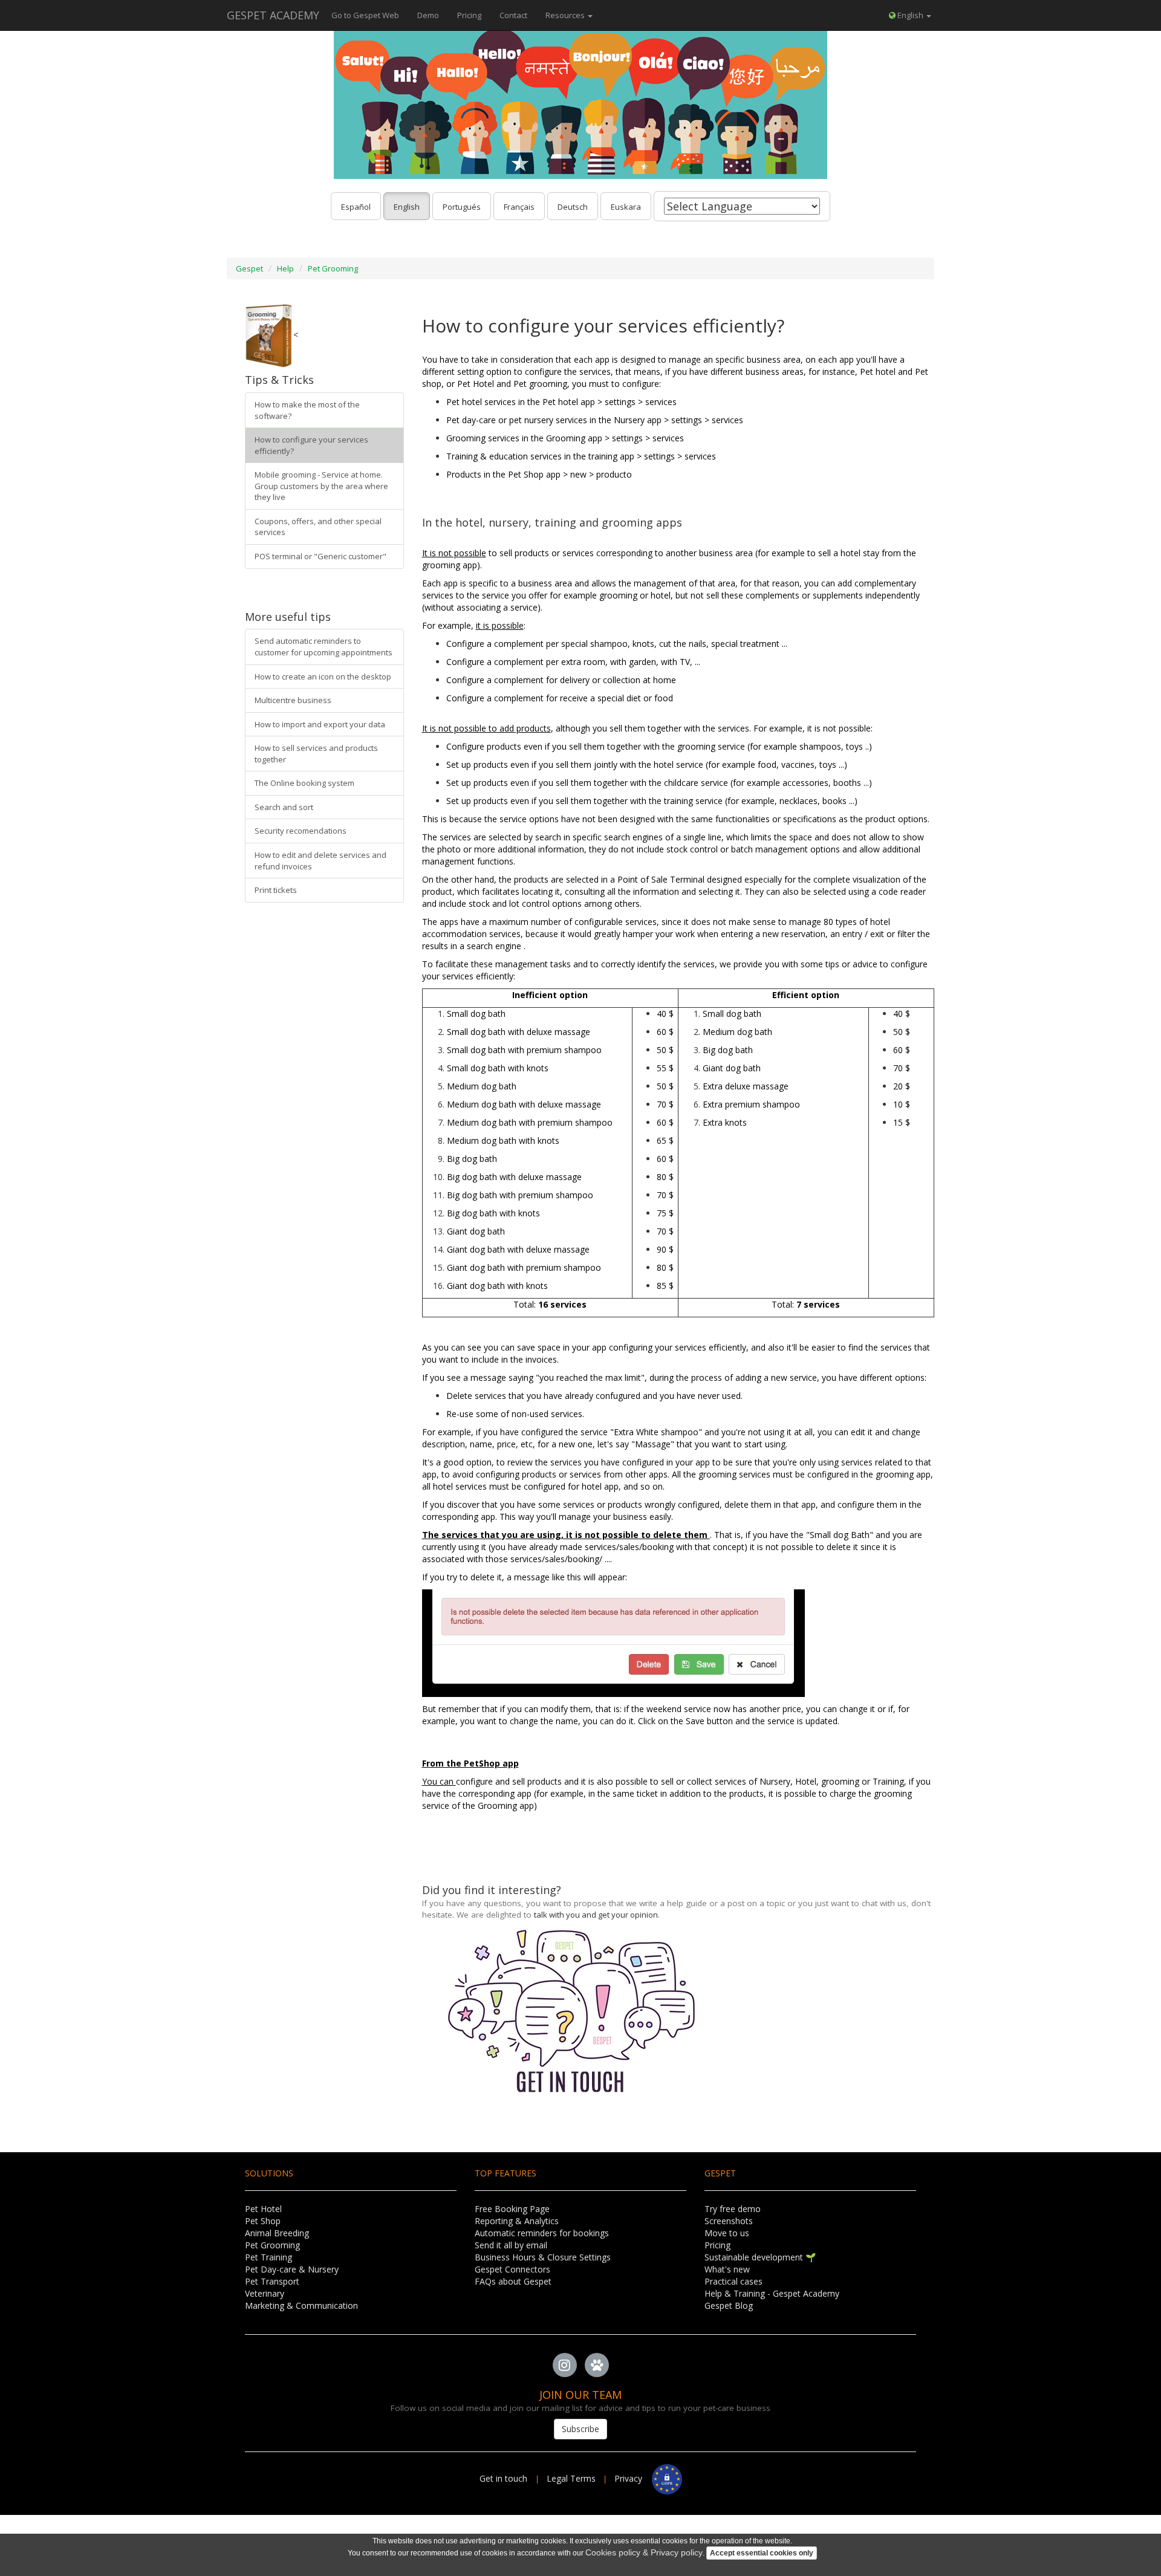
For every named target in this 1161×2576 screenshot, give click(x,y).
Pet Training (268, 2257)
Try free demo (733, 2209)
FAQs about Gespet (513, 2281)
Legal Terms (571, 2478)
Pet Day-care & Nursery (292, 2269)
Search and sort (284, 807)
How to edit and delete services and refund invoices (320, 861)
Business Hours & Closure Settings (543, 2257)
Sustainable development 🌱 (760, 2257)
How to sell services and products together (316, 754)
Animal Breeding (277, 2233)
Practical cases (733, 2281)
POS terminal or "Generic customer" (320, 556)
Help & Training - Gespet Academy (772, 2293)
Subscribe (580, 2429)
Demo (428, 15)
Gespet (249, 268)
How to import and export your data (320, 724)
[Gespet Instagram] (565, 2365)
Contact (513, 15)
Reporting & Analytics (517, 2221)
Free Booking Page (512, 2209)
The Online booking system (304, 783)
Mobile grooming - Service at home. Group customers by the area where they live (321, 486)
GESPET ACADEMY (273, 15)
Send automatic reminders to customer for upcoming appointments (324, 647)
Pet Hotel (263, 2209)
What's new (727, 2269)
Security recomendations (301, 831)
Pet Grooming (333, 268)
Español (356, 207)
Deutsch (573, 207)
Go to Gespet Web (365, 15)
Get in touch (505, 2478)
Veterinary (265, 2293)
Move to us (727, 2233)
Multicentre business (293, 700)
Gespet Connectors (512, 2269)
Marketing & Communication (301, 2305)
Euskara (626, 207)
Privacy (633, 2478)
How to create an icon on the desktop (323, 676)
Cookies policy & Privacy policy (644, 2552)
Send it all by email (511, 2245)
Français (519, 207)
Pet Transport (272, 2281)
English (407, 207)
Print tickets (276, 890)
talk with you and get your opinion (596, 1915)
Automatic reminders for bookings (542, 2233)
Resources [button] (566, 15)
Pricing (469, 15)
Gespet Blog (729, 2305)
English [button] (910, 15)
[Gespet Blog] (597, 2365)
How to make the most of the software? (307, 410)
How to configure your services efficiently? (311, 445)
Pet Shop (263, 2221)
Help (285, 268)
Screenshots (729, 2221)
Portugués (462, 207)
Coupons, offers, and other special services (318, 527)
